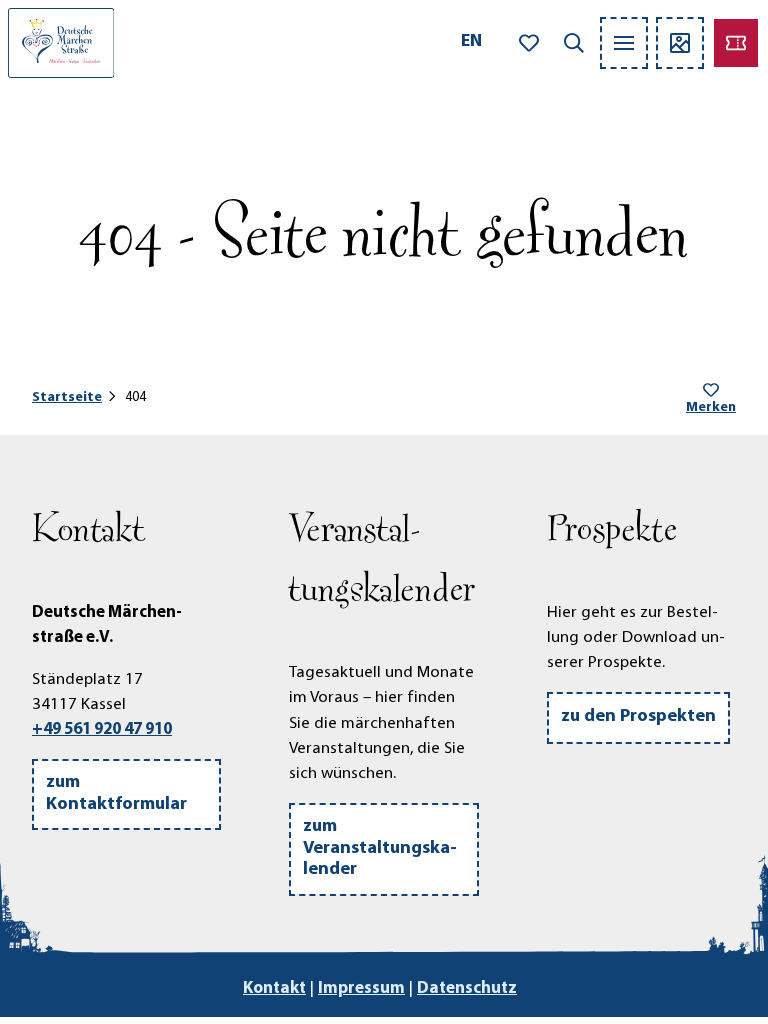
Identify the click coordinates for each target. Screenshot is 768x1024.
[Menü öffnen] (624, 43)
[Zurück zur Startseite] (61, 43)
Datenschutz (467, 988)
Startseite (67, 397)
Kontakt (274, 988)
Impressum (361, 988)
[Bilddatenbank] (680, 43)
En (471, 42)
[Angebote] (736, 43)
